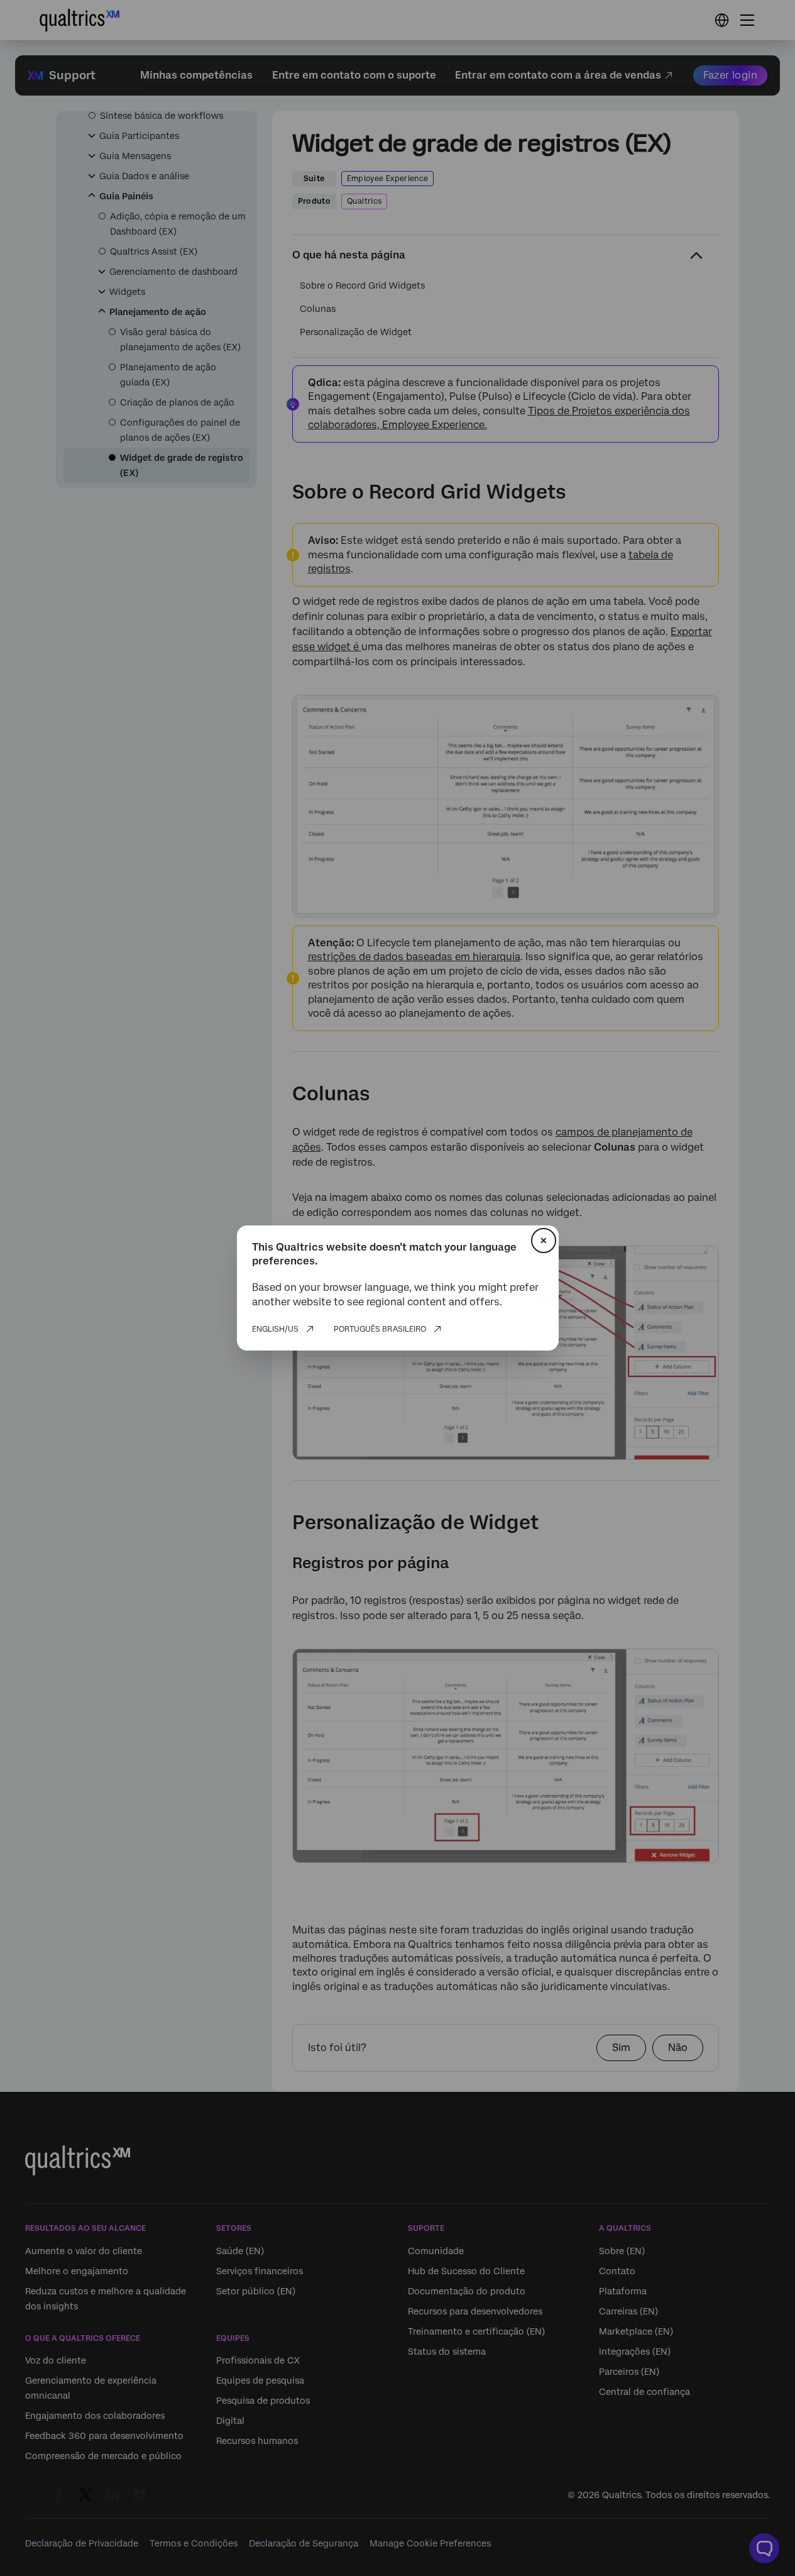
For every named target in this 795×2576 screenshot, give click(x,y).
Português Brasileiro (380, 1329)
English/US (275, 1329)
